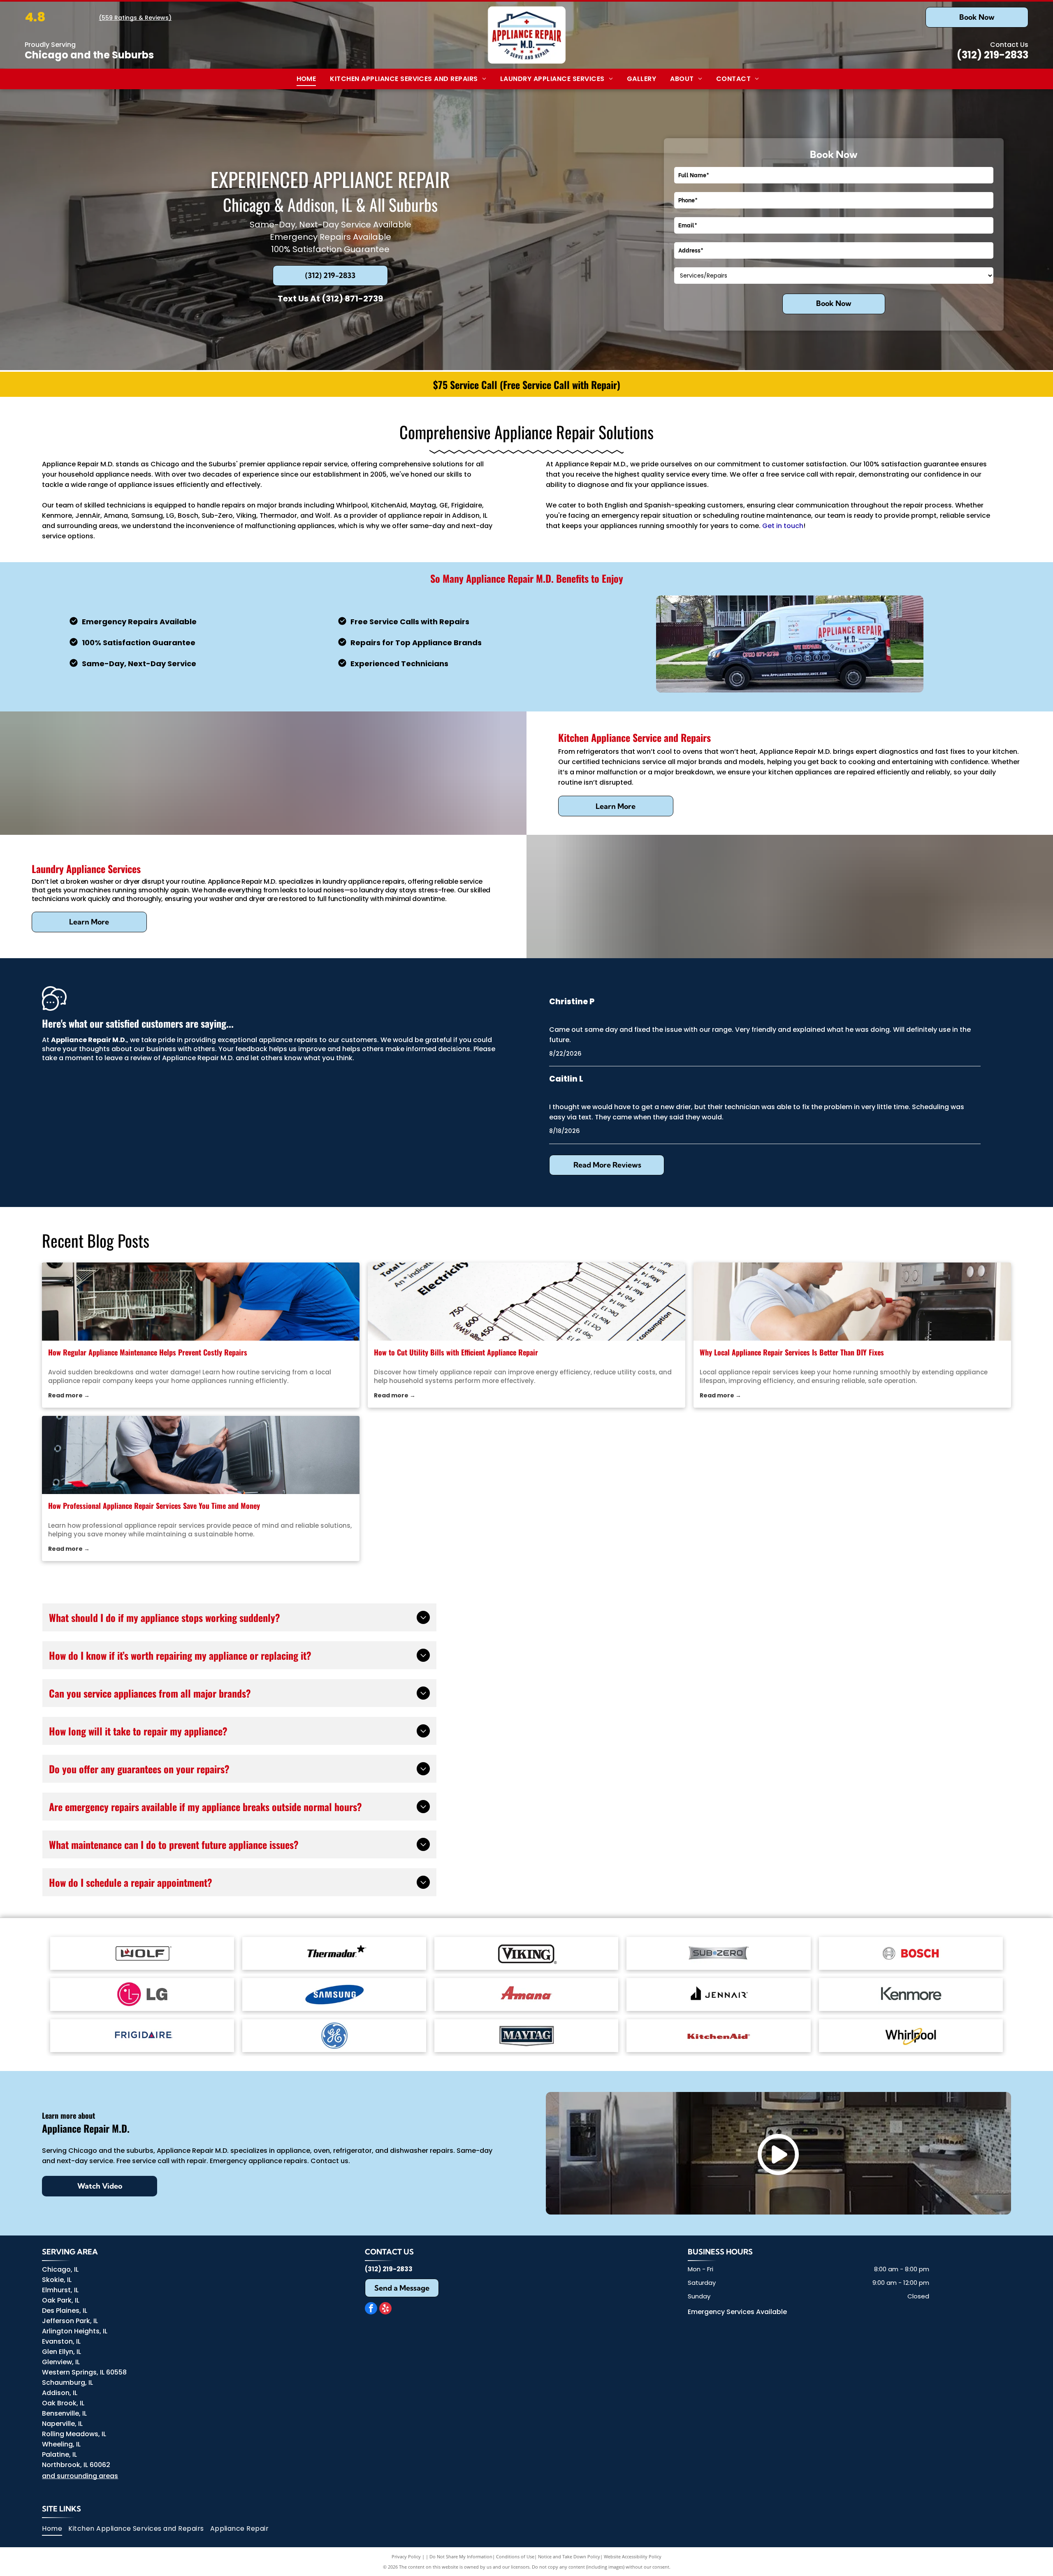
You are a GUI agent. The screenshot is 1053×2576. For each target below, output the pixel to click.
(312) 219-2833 (993, 55)
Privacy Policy (406, 2556)
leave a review (128, 1058)
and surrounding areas (80, 2476)
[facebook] (371, 2309)
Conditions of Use (515, 2556)
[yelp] (385, 2309)
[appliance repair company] (201, 1302)
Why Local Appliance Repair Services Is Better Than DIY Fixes (792, 1352)
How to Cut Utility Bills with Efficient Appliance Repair (456, 1352)
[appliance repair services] (201, 1455)
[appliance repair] (526, 1302)
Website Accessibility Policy (633, 2556)
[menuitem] (305, 79)
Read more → (69, 1395)
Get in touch (783, 526)
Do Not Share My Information (461, 2556)
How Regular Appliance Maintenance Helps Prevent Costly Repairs (148, 1352)
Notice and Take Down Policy (569, 2556)
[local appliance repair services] (852, 1302)
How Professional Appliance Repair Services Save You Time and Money (154, 1506)
